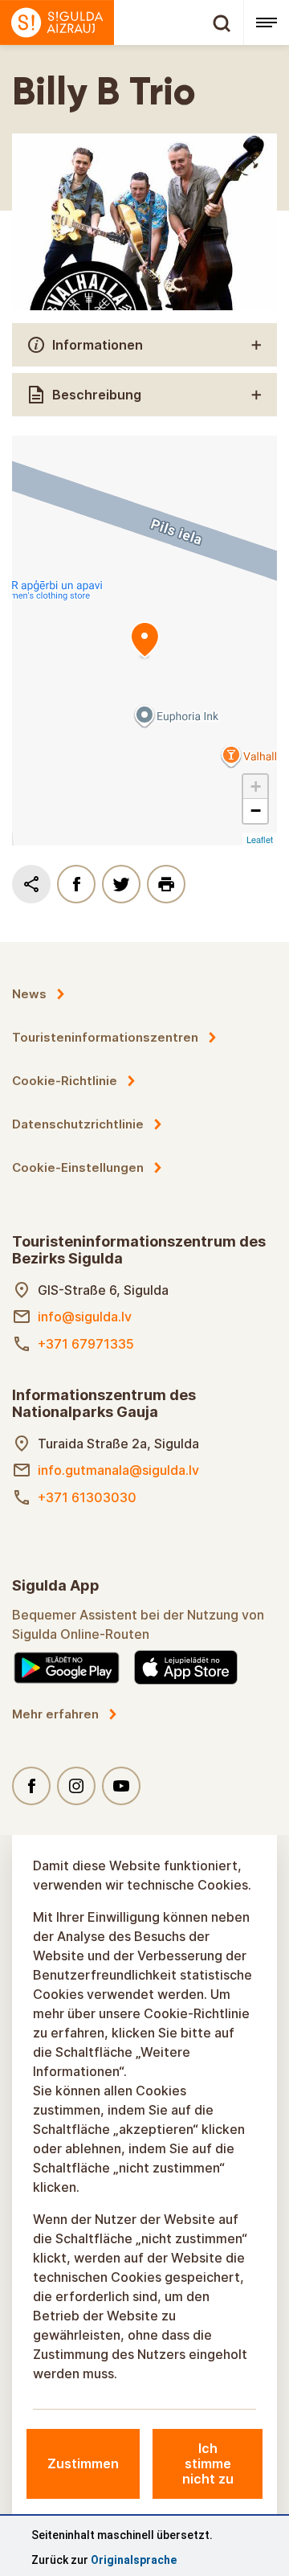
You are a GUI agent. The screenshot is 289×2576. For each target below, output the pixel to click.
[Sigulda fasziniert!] (122, 23)
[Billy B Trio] (144, 641)
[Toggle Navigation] (266, 23)
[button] (255, 787)
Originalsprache (134, 2560)
